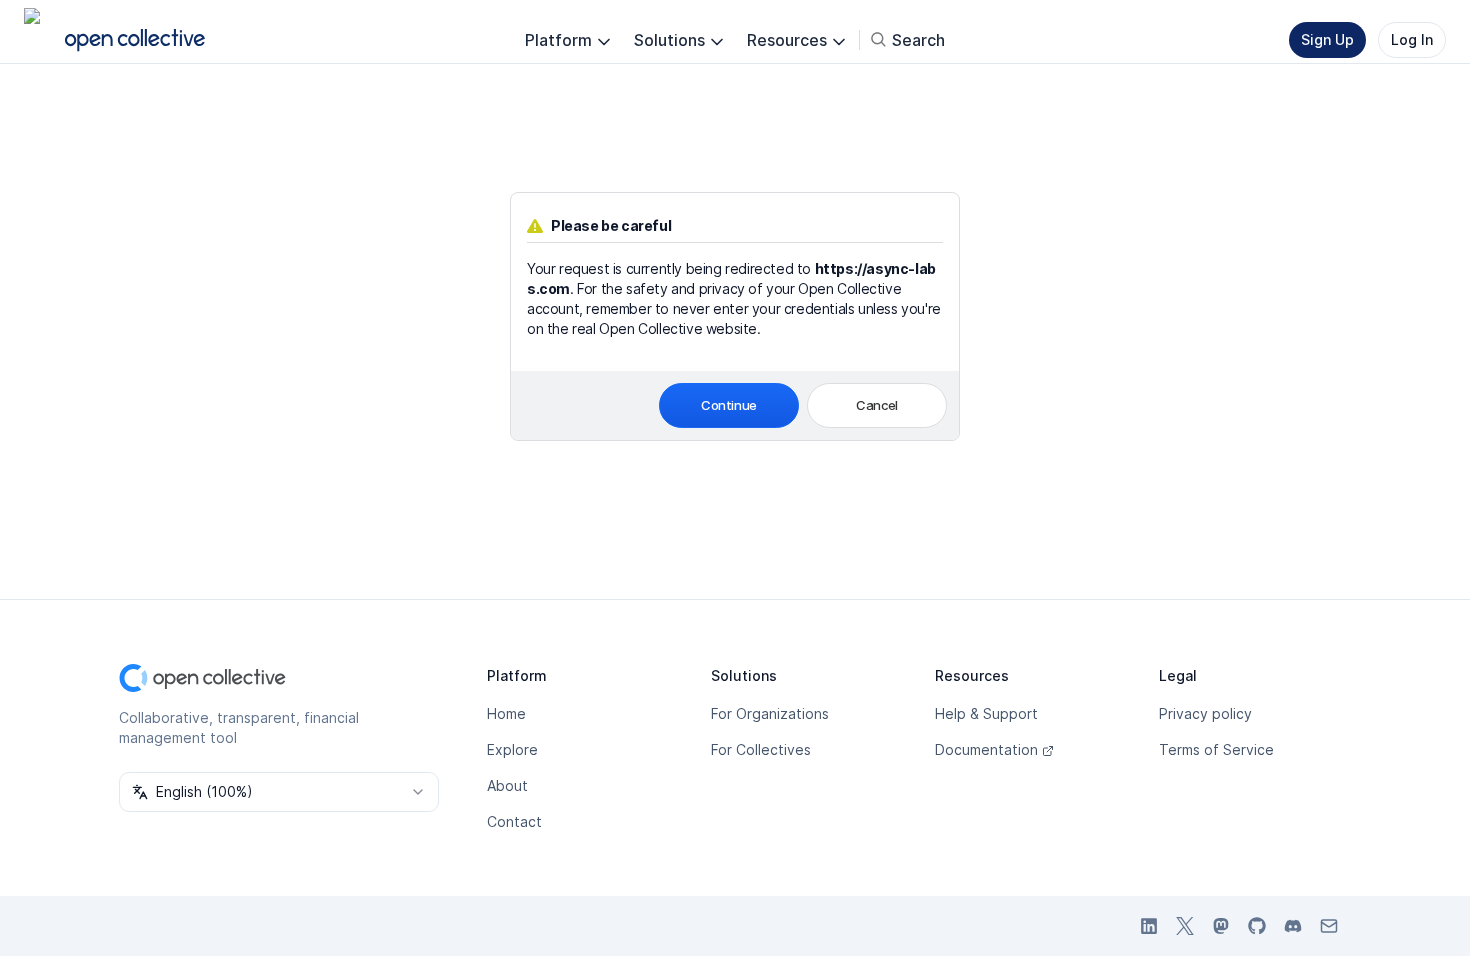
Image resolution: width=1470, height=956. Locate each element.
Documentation (986, 749)
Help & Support (986, 713)
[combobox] (279, 792)
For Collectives (761, 749)
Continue (729, 405)
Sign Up (1327, 39)
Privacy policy (1205, 713)
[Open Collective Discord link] (1293, 926)
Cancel (877, 405)
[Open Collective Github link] (1257, 926)
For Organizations (770, 713)
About (507, 785)
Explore (512, 749)
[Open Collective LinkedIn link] (1149, 926)
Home (506, 713)
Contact (514, 821)
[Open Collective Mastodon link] (1221, 926)
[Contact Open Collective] (1329, 926)
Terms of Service (1216, 749)
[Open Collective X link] (1185, 926)
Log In (1412, 39)
